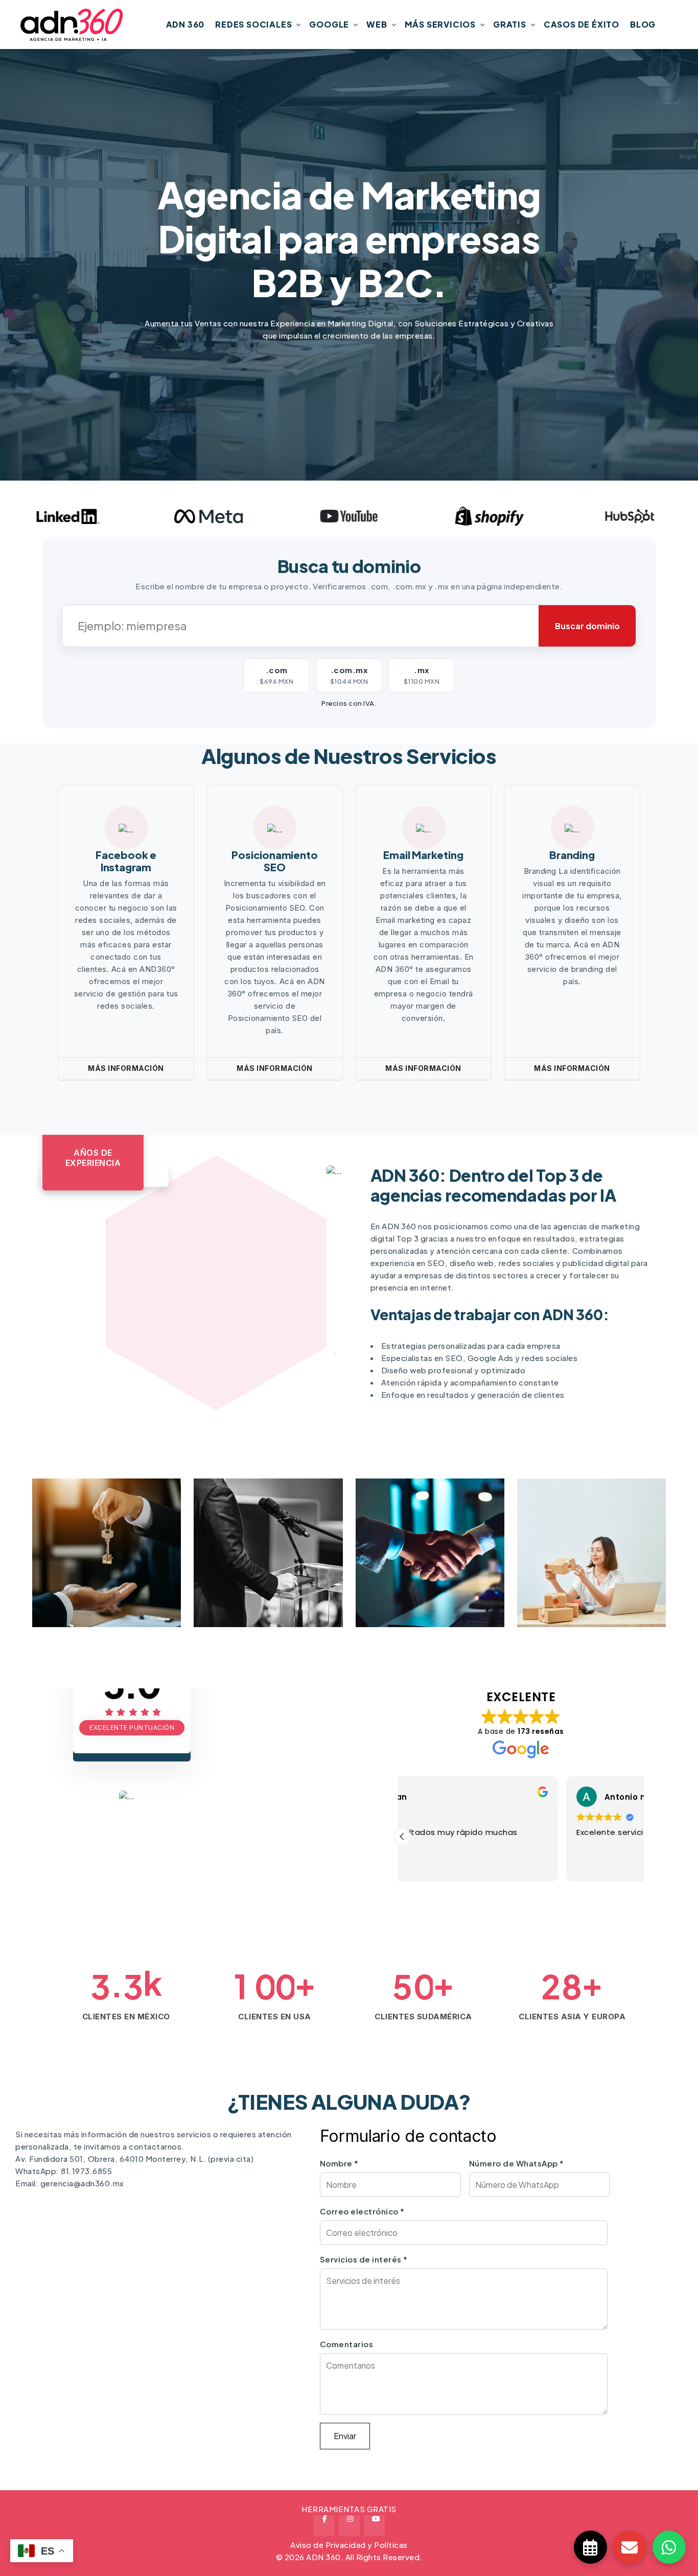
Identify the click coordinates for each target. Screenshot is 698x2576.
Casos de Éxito (581, 24)
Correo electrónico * (362, 2211)
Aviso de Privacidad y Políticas (349, 2545)
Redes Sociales (253, 24)
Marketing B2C (416, 1584)
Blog (643, 24)
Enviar (345, 2436)
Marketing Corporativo (571, 1562)
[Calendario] (590, 2547)
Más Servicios (440, 24)
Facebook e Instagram (126, 861)
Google (329, 24)
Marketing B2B (254, 1584)
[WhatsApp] (669, 2547)
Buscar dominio (587, 626)
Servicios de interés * (364, 2259)
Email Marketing (423, 855)
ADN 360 (185, 24)
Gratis (510, 24)
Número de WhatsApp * (517, 2163)
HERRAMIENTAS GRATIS (349, 2509)
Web (377, 24)
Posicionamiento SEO (274, 861)
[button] (402, 1836)
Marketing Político (104, 1584)
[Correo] (630, 2547)
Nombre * (339, 2163)
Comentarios (347, 2344)
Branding (572, 855)
